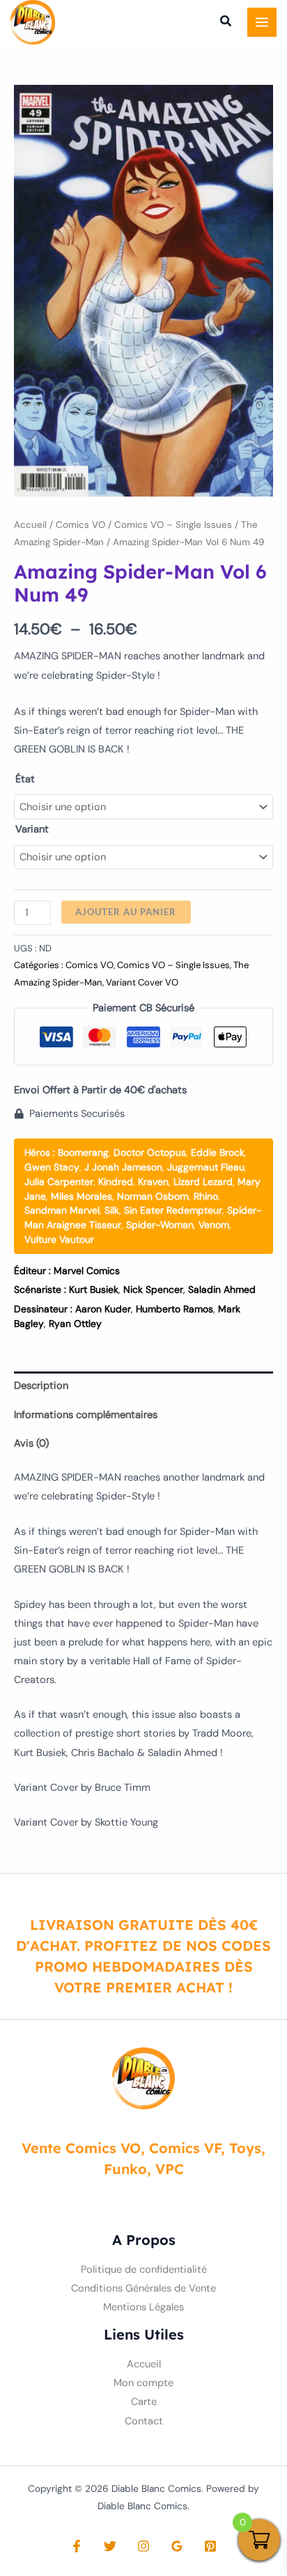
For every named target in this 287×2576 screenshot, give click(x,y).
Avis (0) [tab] (31, 1443)
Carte (144, 2402)
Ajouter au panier (126, 912)
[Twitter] (110, 2546)
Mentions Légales (143, 2307)
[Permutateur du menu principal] (262, 22)
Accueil (30, 525)
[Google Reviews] (177, 2546)
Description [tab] (41, 1386)
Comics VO (80, 525)
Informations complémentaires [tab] (86, 1415)
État (25, 779)
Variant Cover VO (142, 982)
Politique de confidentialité (144, 2270)
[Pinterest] (210, 2546)
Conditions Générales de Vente (143, 2288)
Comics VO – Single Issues (173, 525)
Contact (144, 2421)
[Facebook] (77, 2546)
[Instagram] (143, 2546)
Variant (32, 829)
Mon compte (143, 2383)
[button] (226, 23)
